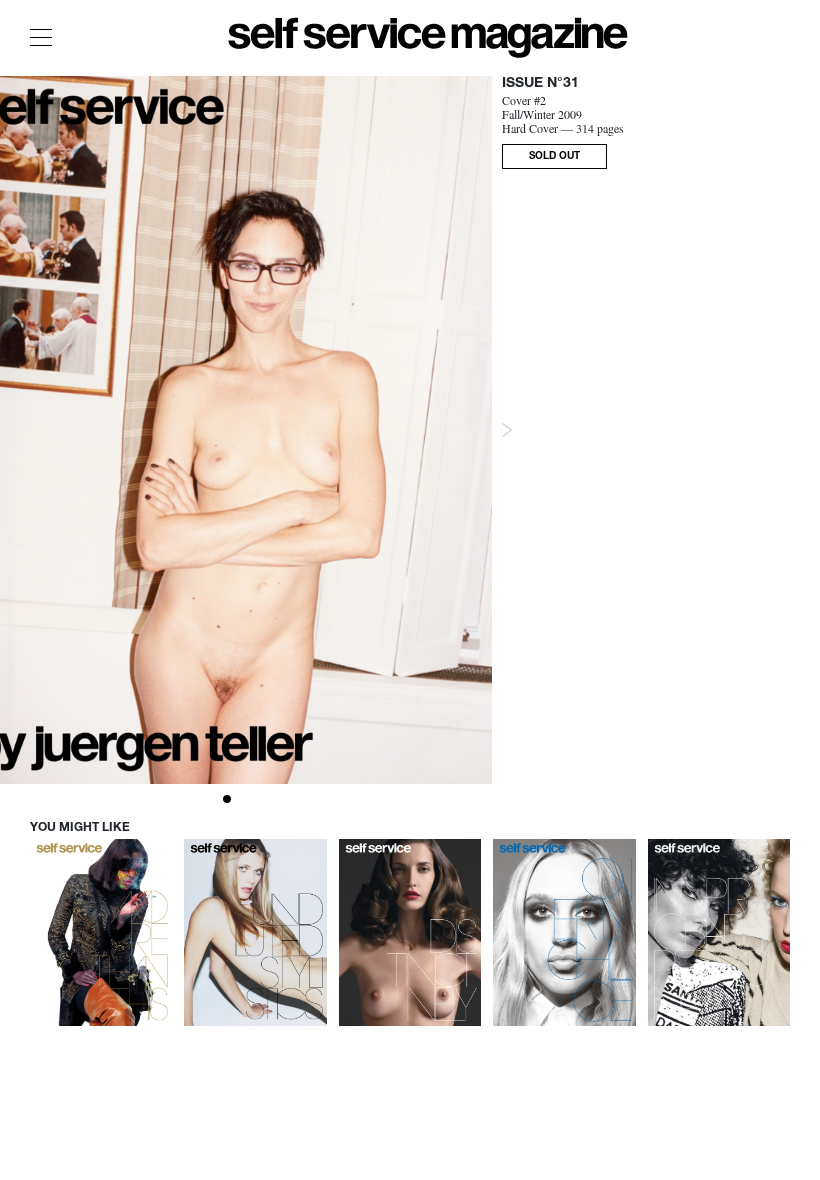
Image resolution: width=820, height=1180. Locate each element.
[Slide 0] (213, 799)
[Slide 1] (227, 799)
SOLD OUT (554, 157)
